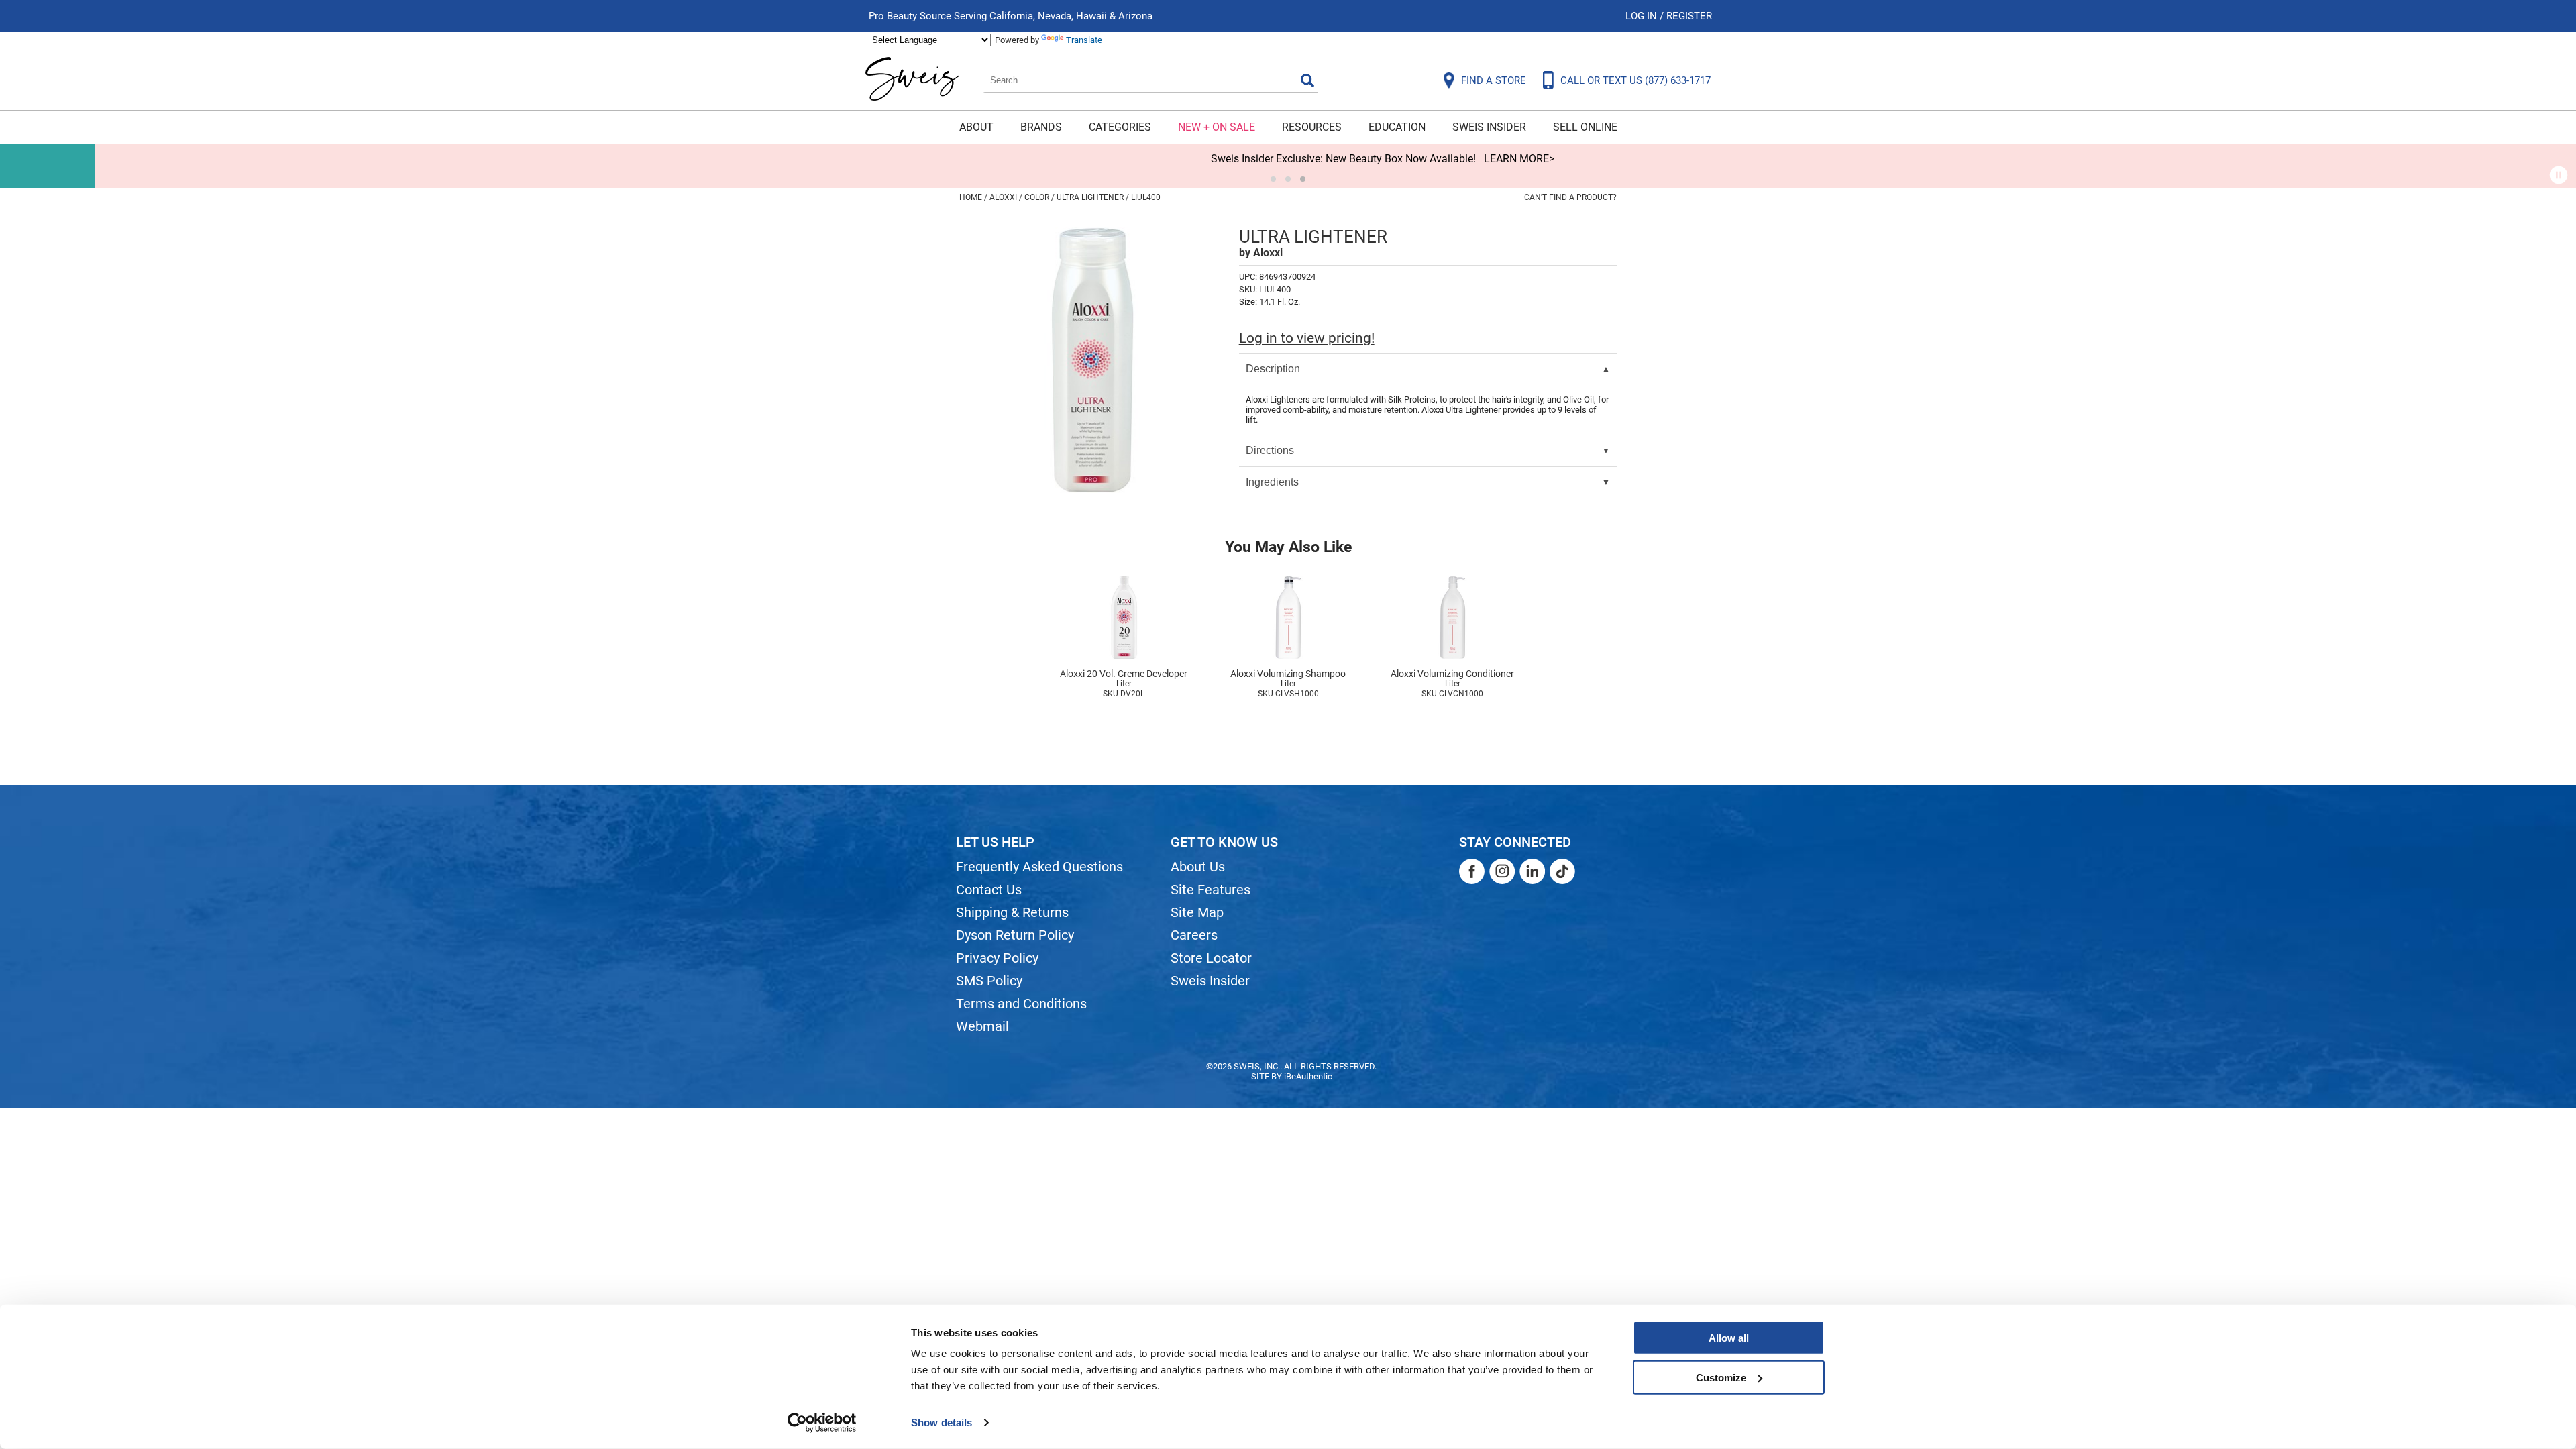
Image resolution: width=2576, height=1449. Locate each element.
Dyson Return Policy (1015, 935)
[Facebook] (1472, 871)
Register (1689, 16)
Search (1307, 80)
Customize (1721, 1377)
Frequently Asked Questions (1039, 867)
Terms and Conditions (1021, 1004)
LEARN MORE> (1425, 159)
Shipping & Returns (1012, 912)
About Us (1198, 867)
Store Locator (1211, 958)
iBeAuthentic (1308, 1076)
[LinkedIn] (1532, 871)
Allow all (1729, 1338)
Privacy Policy (997, 958)
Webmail (982, 1026)
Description (1273, 369)
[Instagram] (1502, 871)
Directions (1270, 450)
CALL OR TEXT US (1635, 80)
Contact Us (989, 890)
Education (1397, 127)
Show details (942, 1423)
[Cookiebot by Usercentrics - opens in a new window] (822, 1423)
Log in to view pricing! (1307, 338)
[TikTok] (1562, 871)
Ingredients (1272, 482)
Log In (1643, 16)
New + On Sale (1217, 127)
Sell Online (1585, 127)
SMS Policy (989, 981)
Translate (1084, 40)
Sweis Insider (1489, 127)
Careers (1194, 935)
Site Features (1211, 890)
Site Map (1197, 912)
